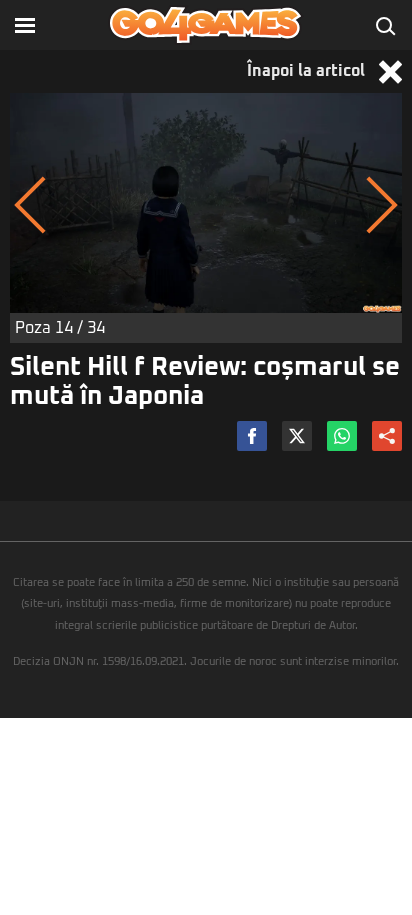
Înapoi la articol (308, 71)
